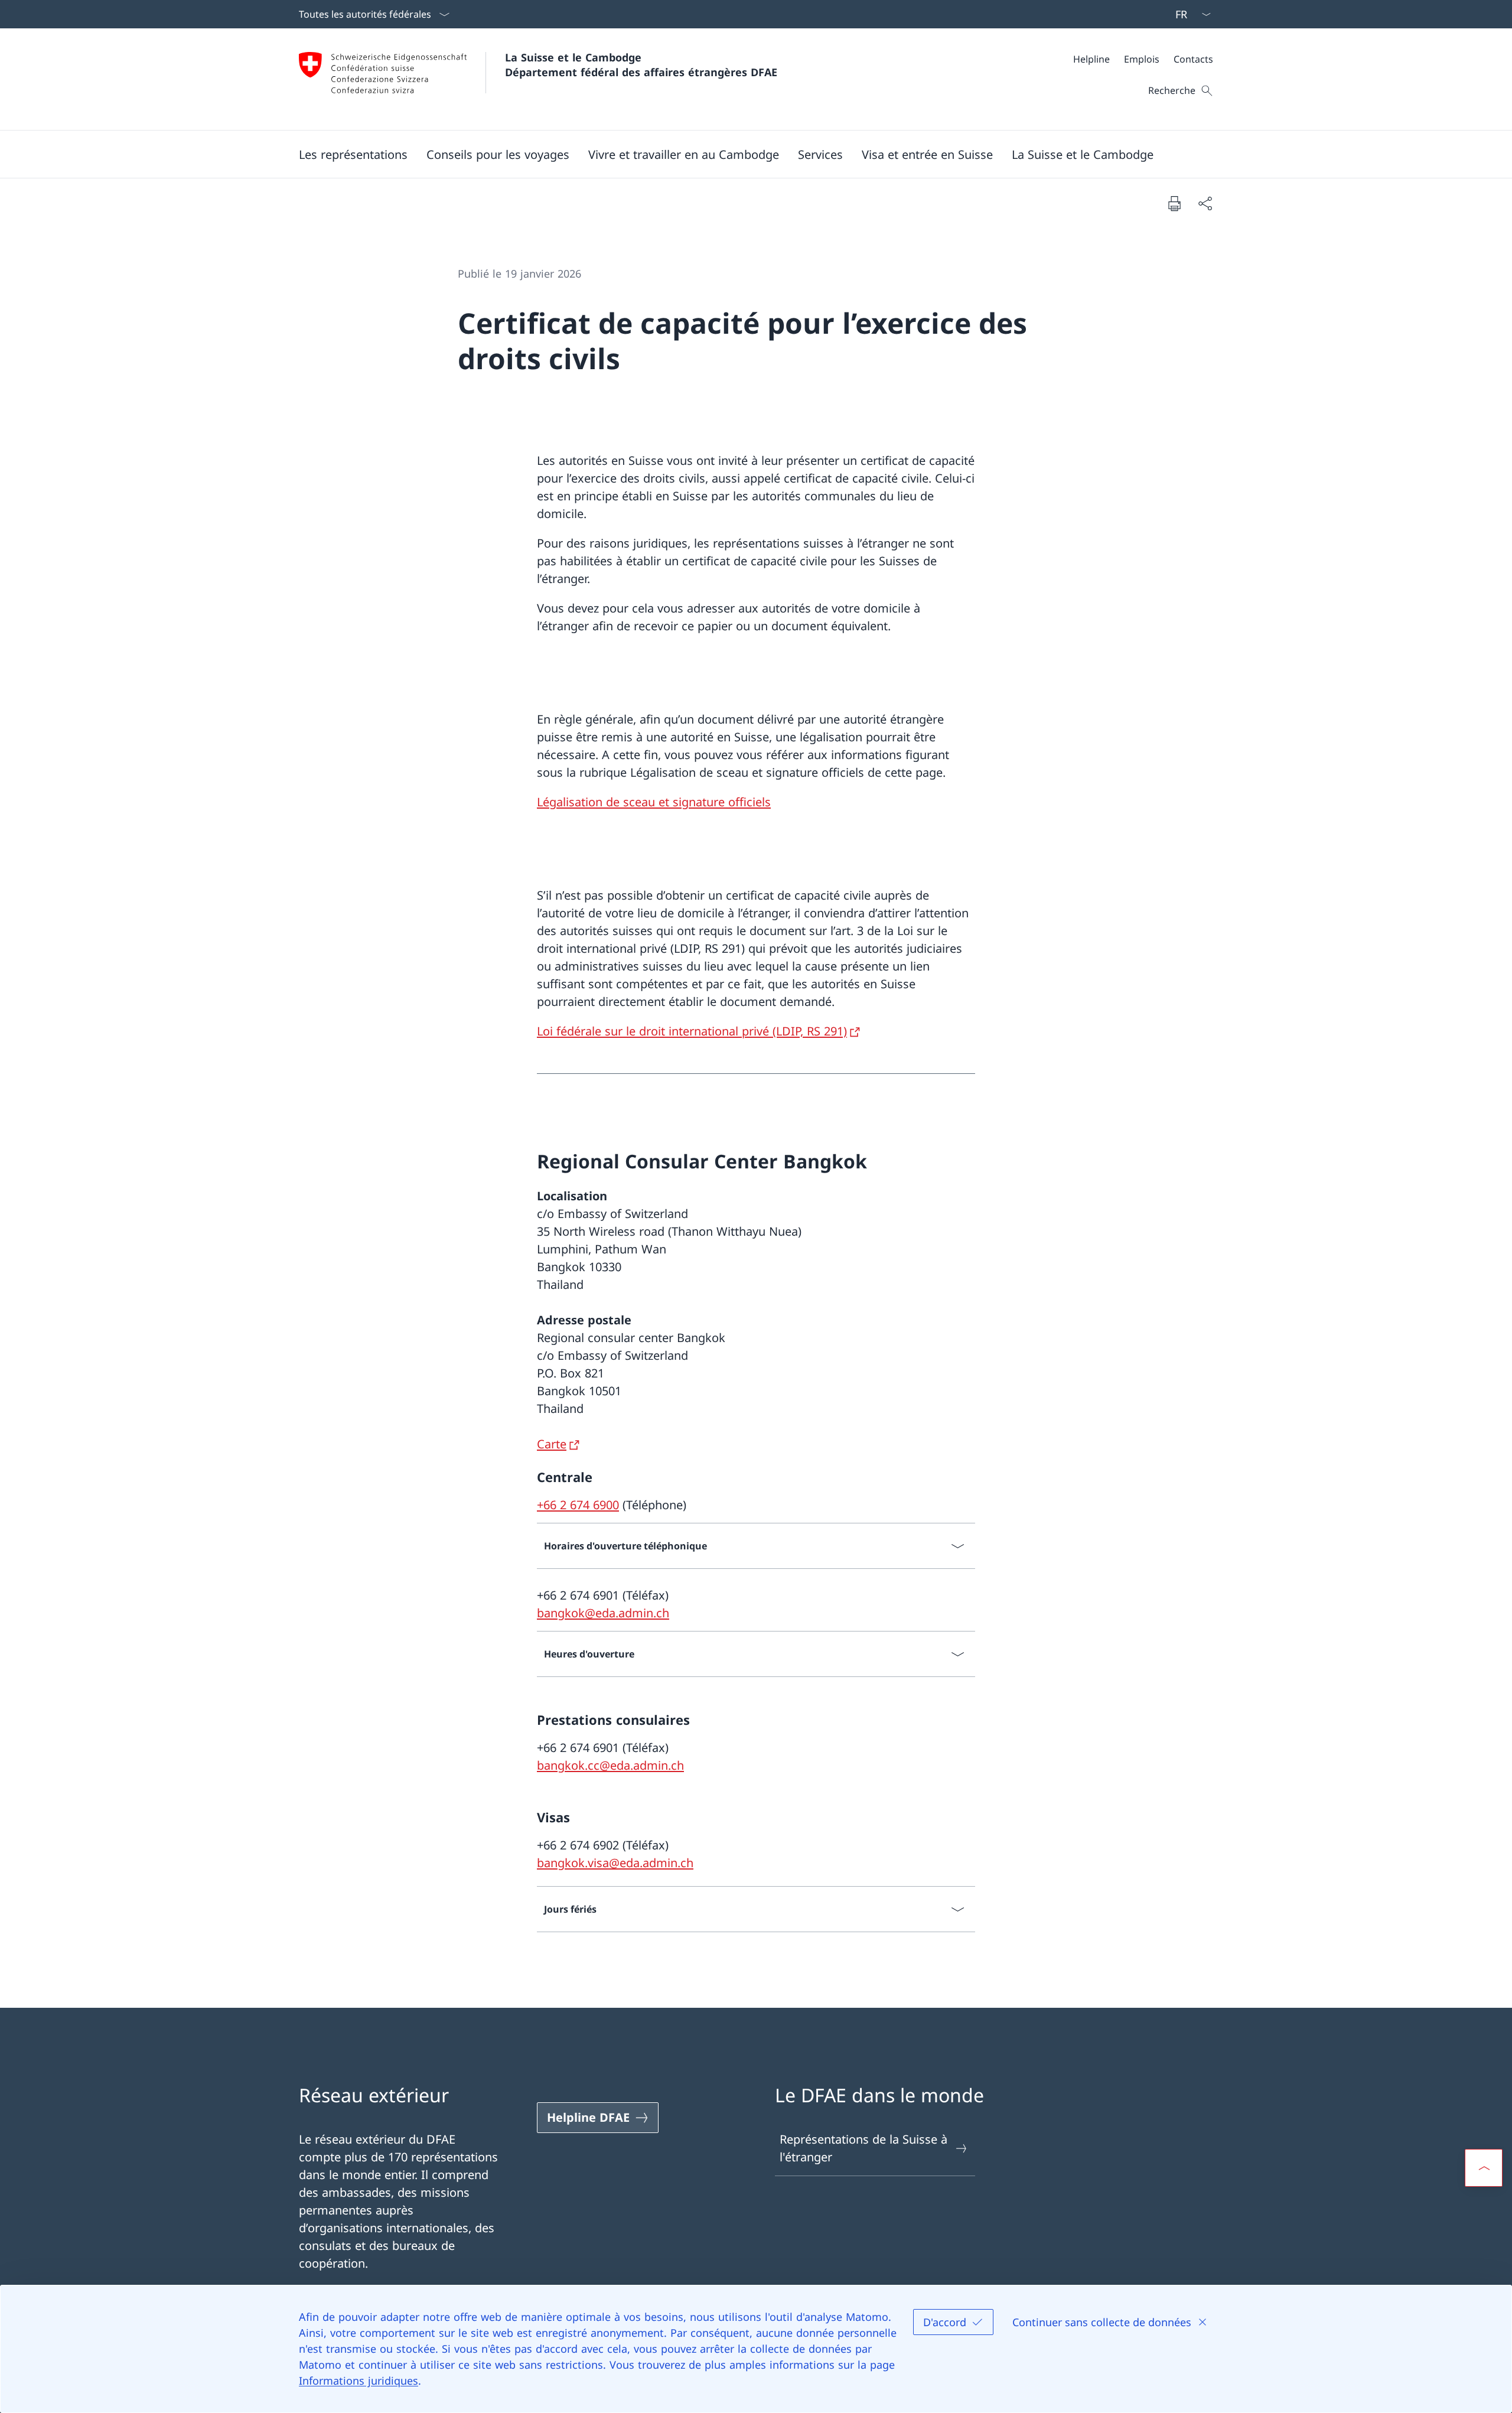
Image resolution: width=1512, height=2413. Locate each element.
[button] (353, 154)
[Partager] (1205, 203)
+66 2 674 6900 (578, 1505)
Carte (552, 1444)
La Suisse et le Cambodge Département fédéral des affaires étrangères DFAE (641, 65)
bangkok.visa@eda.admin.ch (615, 1863)
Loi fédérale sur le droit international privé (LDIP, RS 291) (692, 1031)
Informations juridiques (359, 2381)
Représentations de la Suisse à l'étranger (863, 2148)
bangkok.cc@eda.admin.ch (610, 1765)
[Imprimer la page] (1174, 203)
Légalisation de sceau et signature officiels (654, 802)
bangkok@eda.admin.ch (603, 1613)
